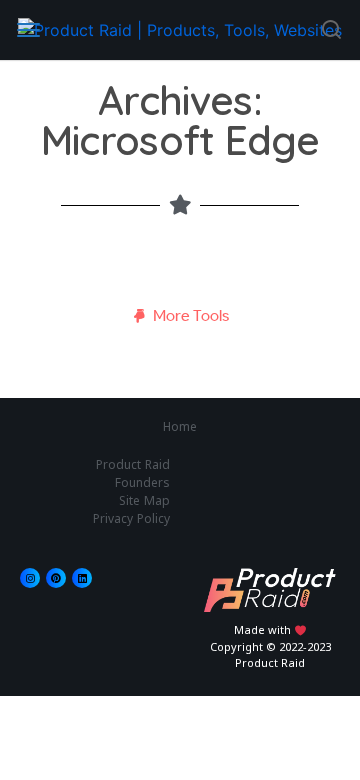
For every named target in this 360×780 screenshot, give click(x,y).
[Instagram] (30, 578)
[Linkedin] (82, 578)
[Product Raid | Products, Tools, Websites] (180, 30)
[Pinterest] (56, 578)
